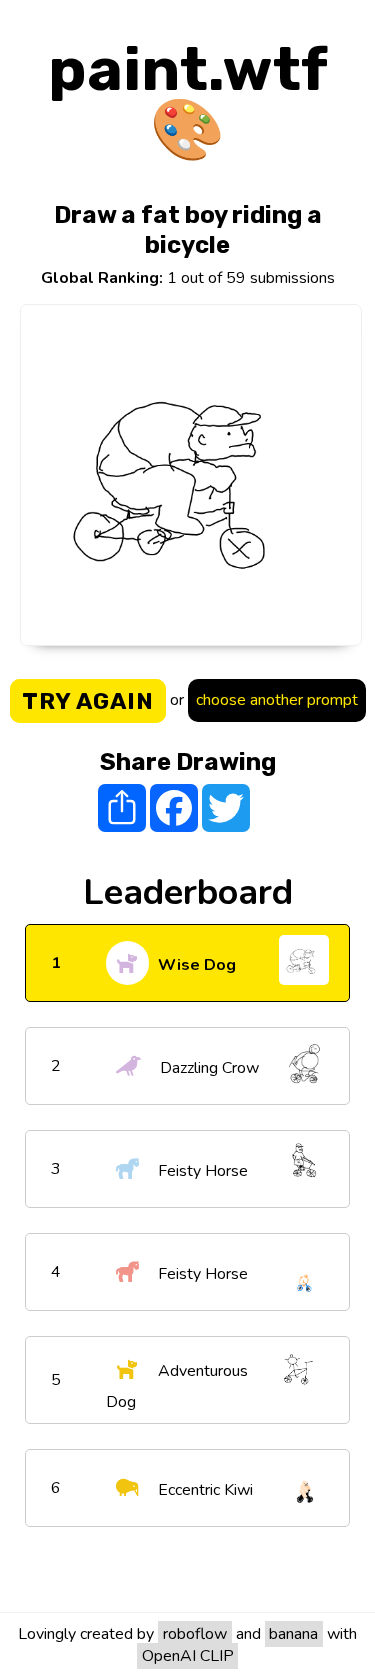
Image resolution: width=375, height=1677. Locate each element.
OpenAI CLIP (188, 1656)
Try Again (88, 701)
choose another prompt (277, 700)
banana (293, 1634)
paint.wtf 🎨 (188, 99)
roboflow (195, 1634)
